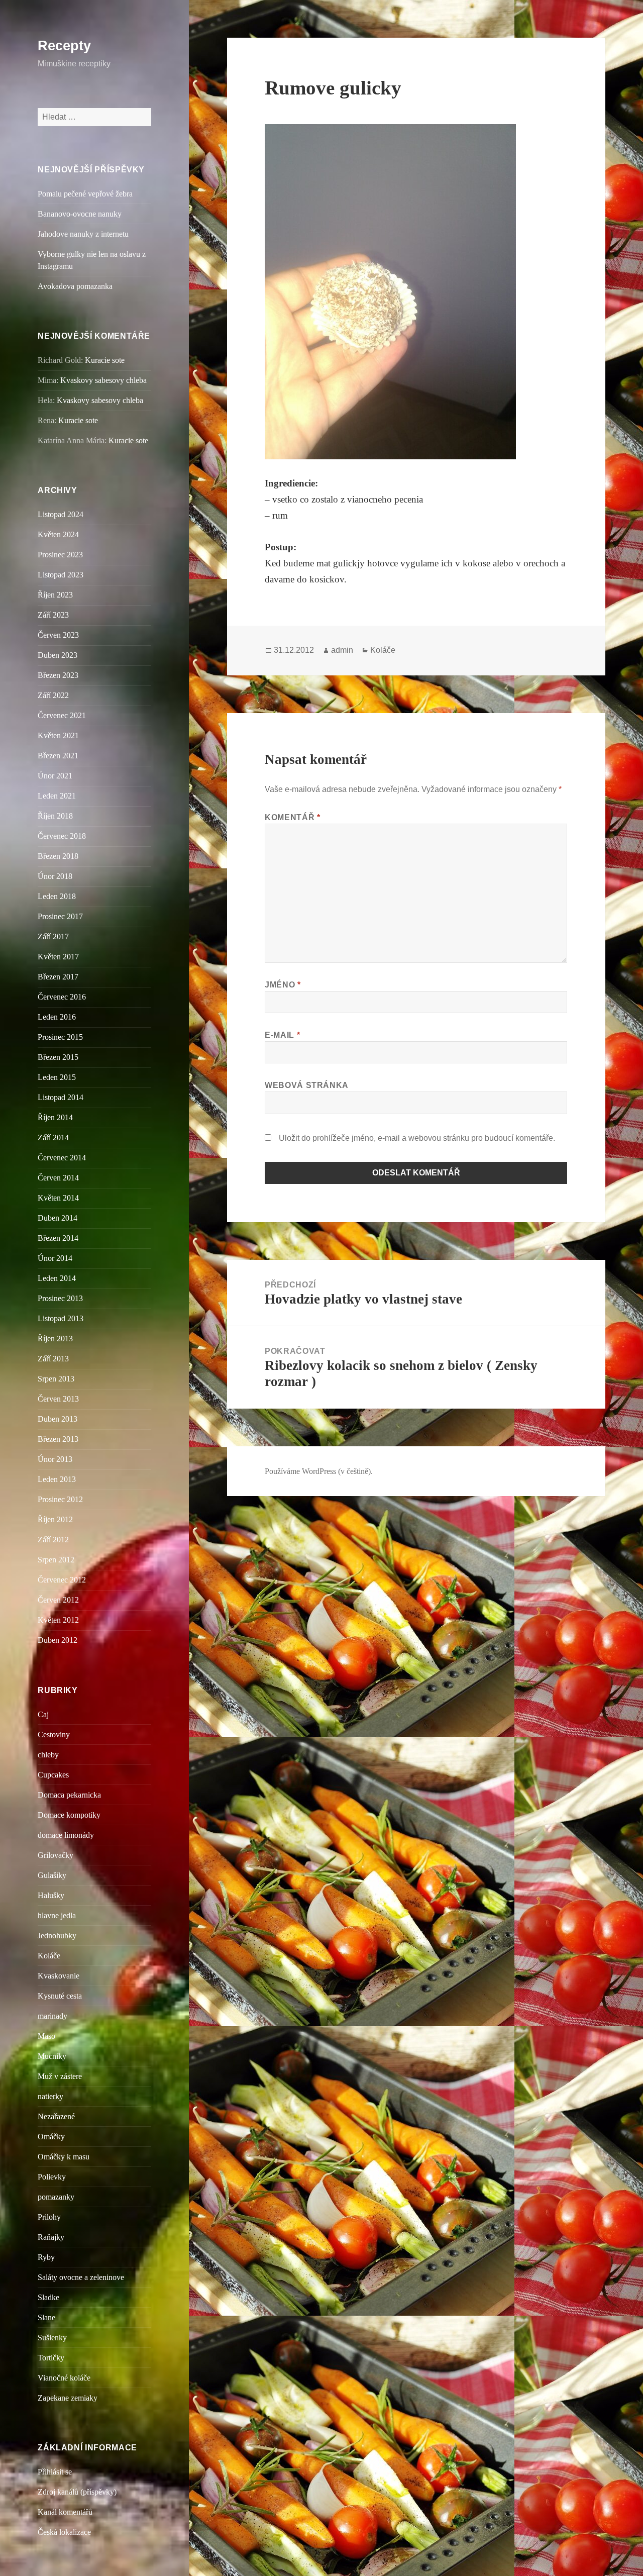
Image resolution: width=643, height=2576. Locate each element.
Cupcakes (53, 1775)
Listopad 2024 (61, 514)
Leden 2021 (57, 796)
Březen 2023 (58, 675)
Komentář (292, 817)
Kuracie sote (105, 360)
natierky (50, 2096)
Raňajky (51, 2237)
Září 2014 (53, 1137)
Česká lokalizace (64, 2532)
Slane (46, 2317)
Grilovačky (56, 1855)
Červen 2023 (58, 635)
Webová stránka (307, 1085)
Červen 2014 (58, 1178)
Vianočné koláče (64, 2378)
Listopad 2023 (61, 575)
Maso (46, 2036)
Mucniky (52, 2056)
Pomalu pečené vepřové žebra (85, 194)
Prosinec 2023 (60, 555)
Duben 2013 (58, 1419)
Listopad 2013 (61, 1318)
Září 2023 (53, 615)
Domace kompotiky (69, 1815)
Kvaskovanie (59, 1976)
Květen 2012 (58, 1620)
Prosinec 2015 (60, 1037)
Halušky (51, 1895)
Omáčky (51, 2137)
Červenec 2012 (62, 1580)
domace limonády (66, 1835)
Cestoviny (54, 1735)
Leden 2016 (57, 1017)
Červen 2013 (58, 1399)
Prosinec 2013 (60, 1298)
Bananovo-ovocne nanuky (80, 214)
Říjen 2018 (55, 816)
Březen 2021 (58, 756)
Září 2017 (53, 936)
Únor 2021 (55, 776)
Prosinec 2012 (60, 1499)
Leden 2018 (57, 896)
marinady (52, 2016)
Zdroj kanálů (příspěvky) (77, 2492)
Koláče (49, 1956)
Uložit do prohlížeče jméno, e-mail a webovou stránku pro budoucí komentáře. (417, 1138)
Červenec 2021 (62, 715)
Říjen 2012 (55, 1519)
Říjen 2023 (55, 595)
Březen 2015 (58, 1057)
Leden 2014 (57, 1278)
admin (342, 650)
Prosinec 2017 (60, 916)
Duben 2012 (58, 1640)
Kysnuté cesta (60, 1996)
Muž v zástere (60, 2076)
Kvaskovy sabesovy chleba (103, 380)
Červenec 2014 (62, 1158)
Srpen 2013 (56, 1379)
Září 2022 (53, 695)
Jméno (283, 985)
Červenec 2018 (62, 836)
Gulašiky (52, 1875)
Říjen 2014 (55, 1117)
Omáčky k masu (64, 2157)
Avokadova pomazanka (75, 286)
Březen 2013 (58, 1439)
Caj (43, 1714)
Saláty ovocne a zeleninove (81, 2277)
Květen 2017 (58, 957)
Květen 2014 (58, 1198)
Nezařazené (56, 2116)
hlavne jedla (57, 1915)
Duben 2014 (58, 1218)
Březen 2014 (58, 1238)
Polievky (52, 2177)
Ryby (46, 2257)
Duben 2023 (58, 655)
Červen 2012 (58, 1600)
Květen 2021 (58, 735)
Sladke (48, 2297)
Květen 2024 (58, 534)
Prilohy (49, 2217)
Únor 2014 (55, 1258)
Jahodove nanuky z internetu (83, 234)
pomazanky (56, 2197)
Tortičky (51, 2358)
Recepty (64, 46)
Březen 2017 (58, 977)
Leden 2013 (57, 1479)
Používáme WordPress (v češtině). (319, 1471)
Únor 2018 (55, 876)
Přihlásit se (55, 2472)
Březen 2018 (58, 856)
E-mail (282, 1035)
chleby (48, 1755)
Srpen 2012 (56, 1560)
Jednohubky (57, 1936)
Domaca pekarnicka (69, 1795)
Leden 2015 (57, 1077)
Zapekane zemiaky (68, 2398)
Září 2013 (53, 1359)
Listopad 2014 (61, 1097)
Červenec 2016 (62, 997)
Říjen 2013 (55, 1339)
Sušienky (52, 2338)
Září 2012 (53, 1540)
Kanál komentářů (65, 2512)
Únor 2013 (55, 1459)
